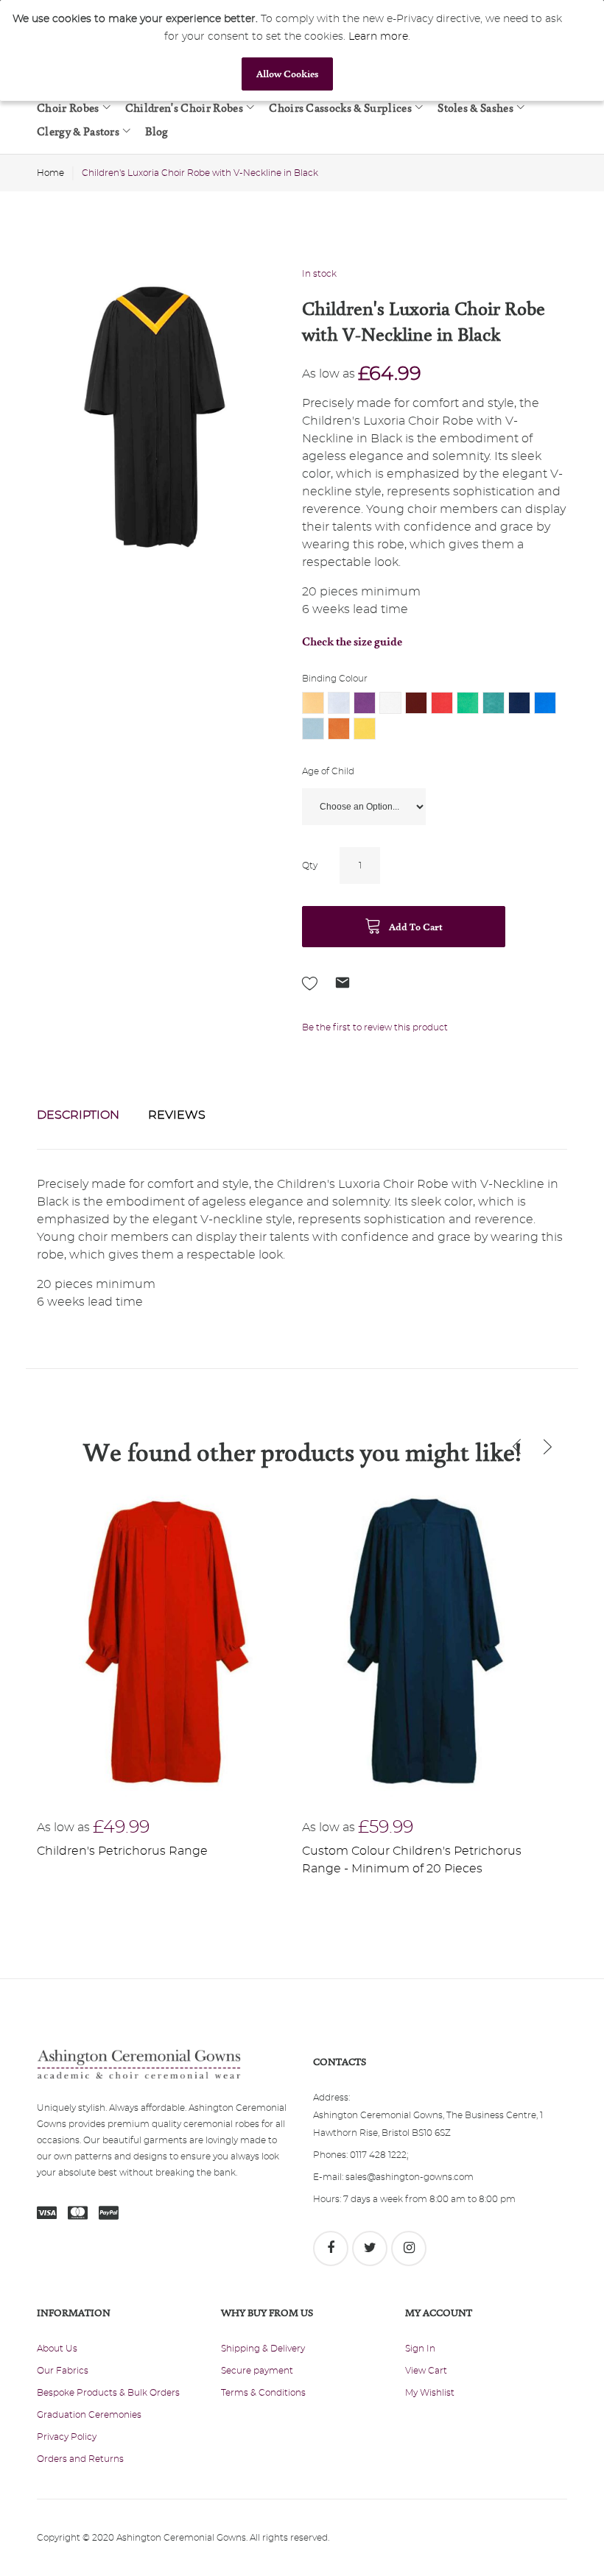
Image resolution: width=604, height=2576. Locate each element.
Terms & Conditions (263, 2393)
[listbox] (435, 718)
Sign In (420, 2349)
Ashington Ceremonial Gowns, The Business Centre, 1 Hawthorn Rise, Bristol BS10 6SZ (428, 2124)
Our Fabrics (63, 2371)
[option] (313, 703)
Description (78, 1115)
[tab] (78, 1115)
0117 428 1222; (379, 2155)
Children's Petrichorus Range (122, 1851)
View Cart (426, 2371)
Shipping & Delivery (263, 2349)
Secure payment (257, 2371)
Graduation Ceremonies (89, 2415)
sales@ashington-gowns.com (410, 2177)
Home (50, 173)
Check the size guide (352, 641)
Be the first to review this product (375, 1027)
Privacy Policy (67, 2437)
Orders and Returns (80, 2459)
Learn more (378, 37)
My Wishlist (430, 2393)
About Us (57, 2349)
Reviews (177, 1115)
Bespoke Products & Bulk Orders (108, 2393)
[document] (287, 50)
